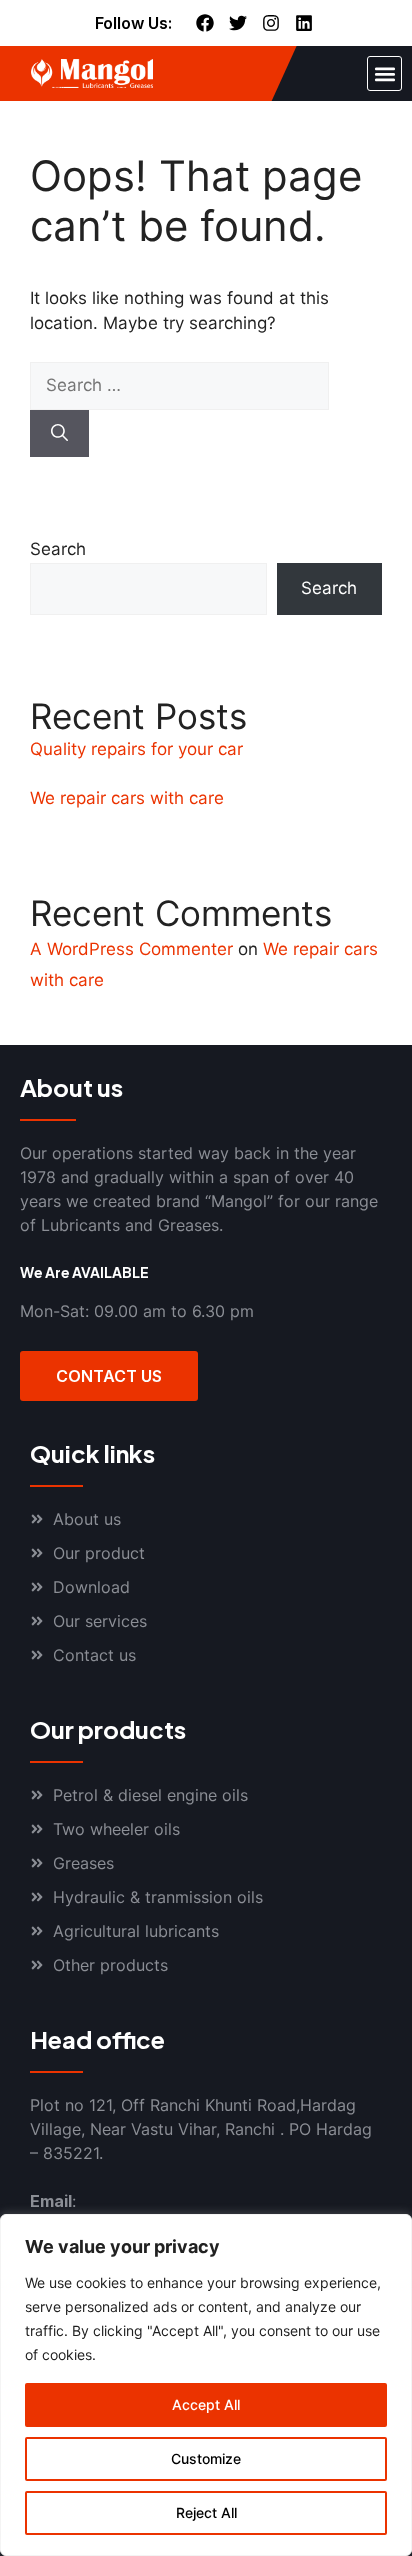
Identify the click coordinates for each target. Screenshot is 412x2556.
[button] (384, 73)
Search (58, 549)
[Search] (59, 434)
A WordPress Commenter (131, 949)
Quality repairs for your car (136, 749)
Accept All (206, 2404)
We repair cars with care (127, 798)
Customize (206, 2458)
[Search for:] (179, 385)
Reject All (206, 2512)
